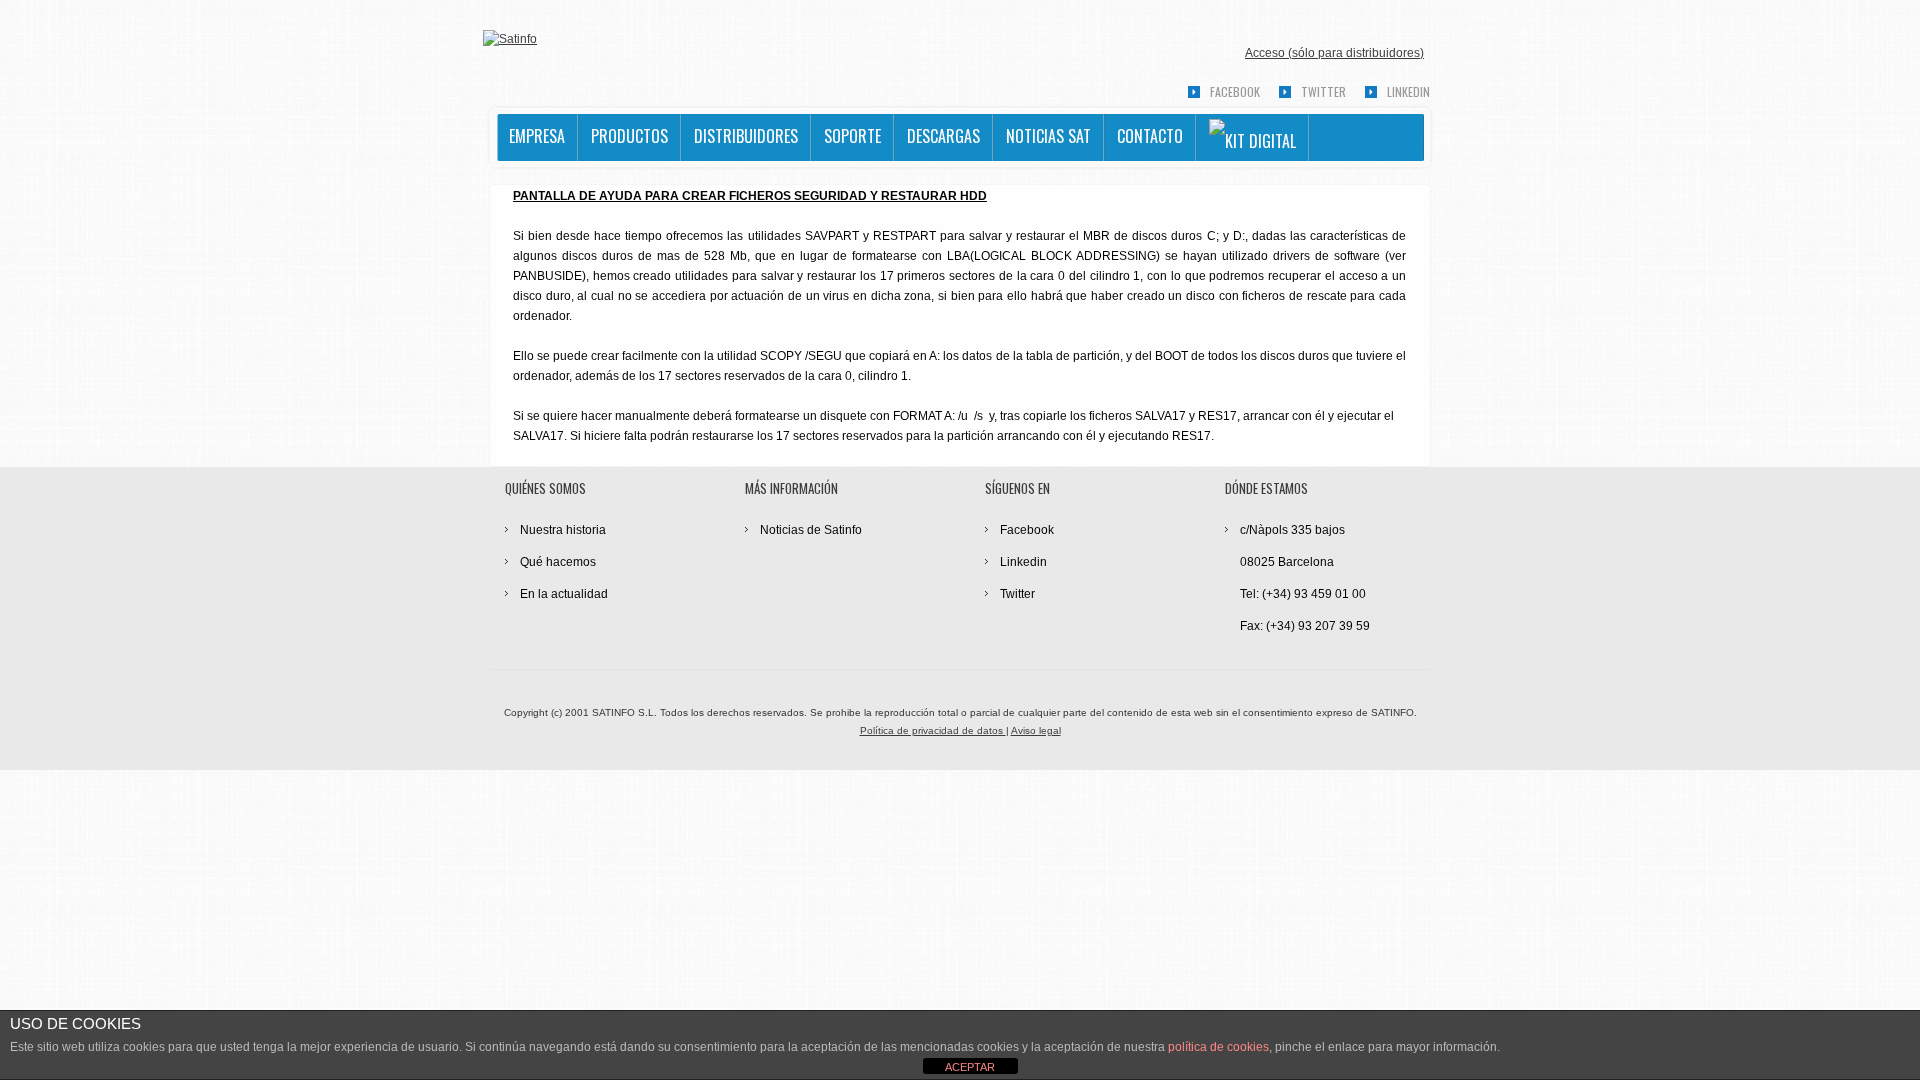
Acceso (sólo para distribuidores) (1334, 53)
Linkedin (1408, 91)
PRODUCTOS (629, 136)
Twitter (1323, 91)
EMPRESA (537, 136)
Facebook (1235, 91)
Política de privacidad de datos (933, 730)
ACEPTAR (970, 1067)
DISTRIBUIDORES (746, 136)
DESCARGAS (943, 136)
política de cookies (1218, 1047)
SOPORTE (852, 136)
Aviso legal (1036, 730)
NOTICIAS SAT (1048, 136)
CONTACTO (1150, 136)
